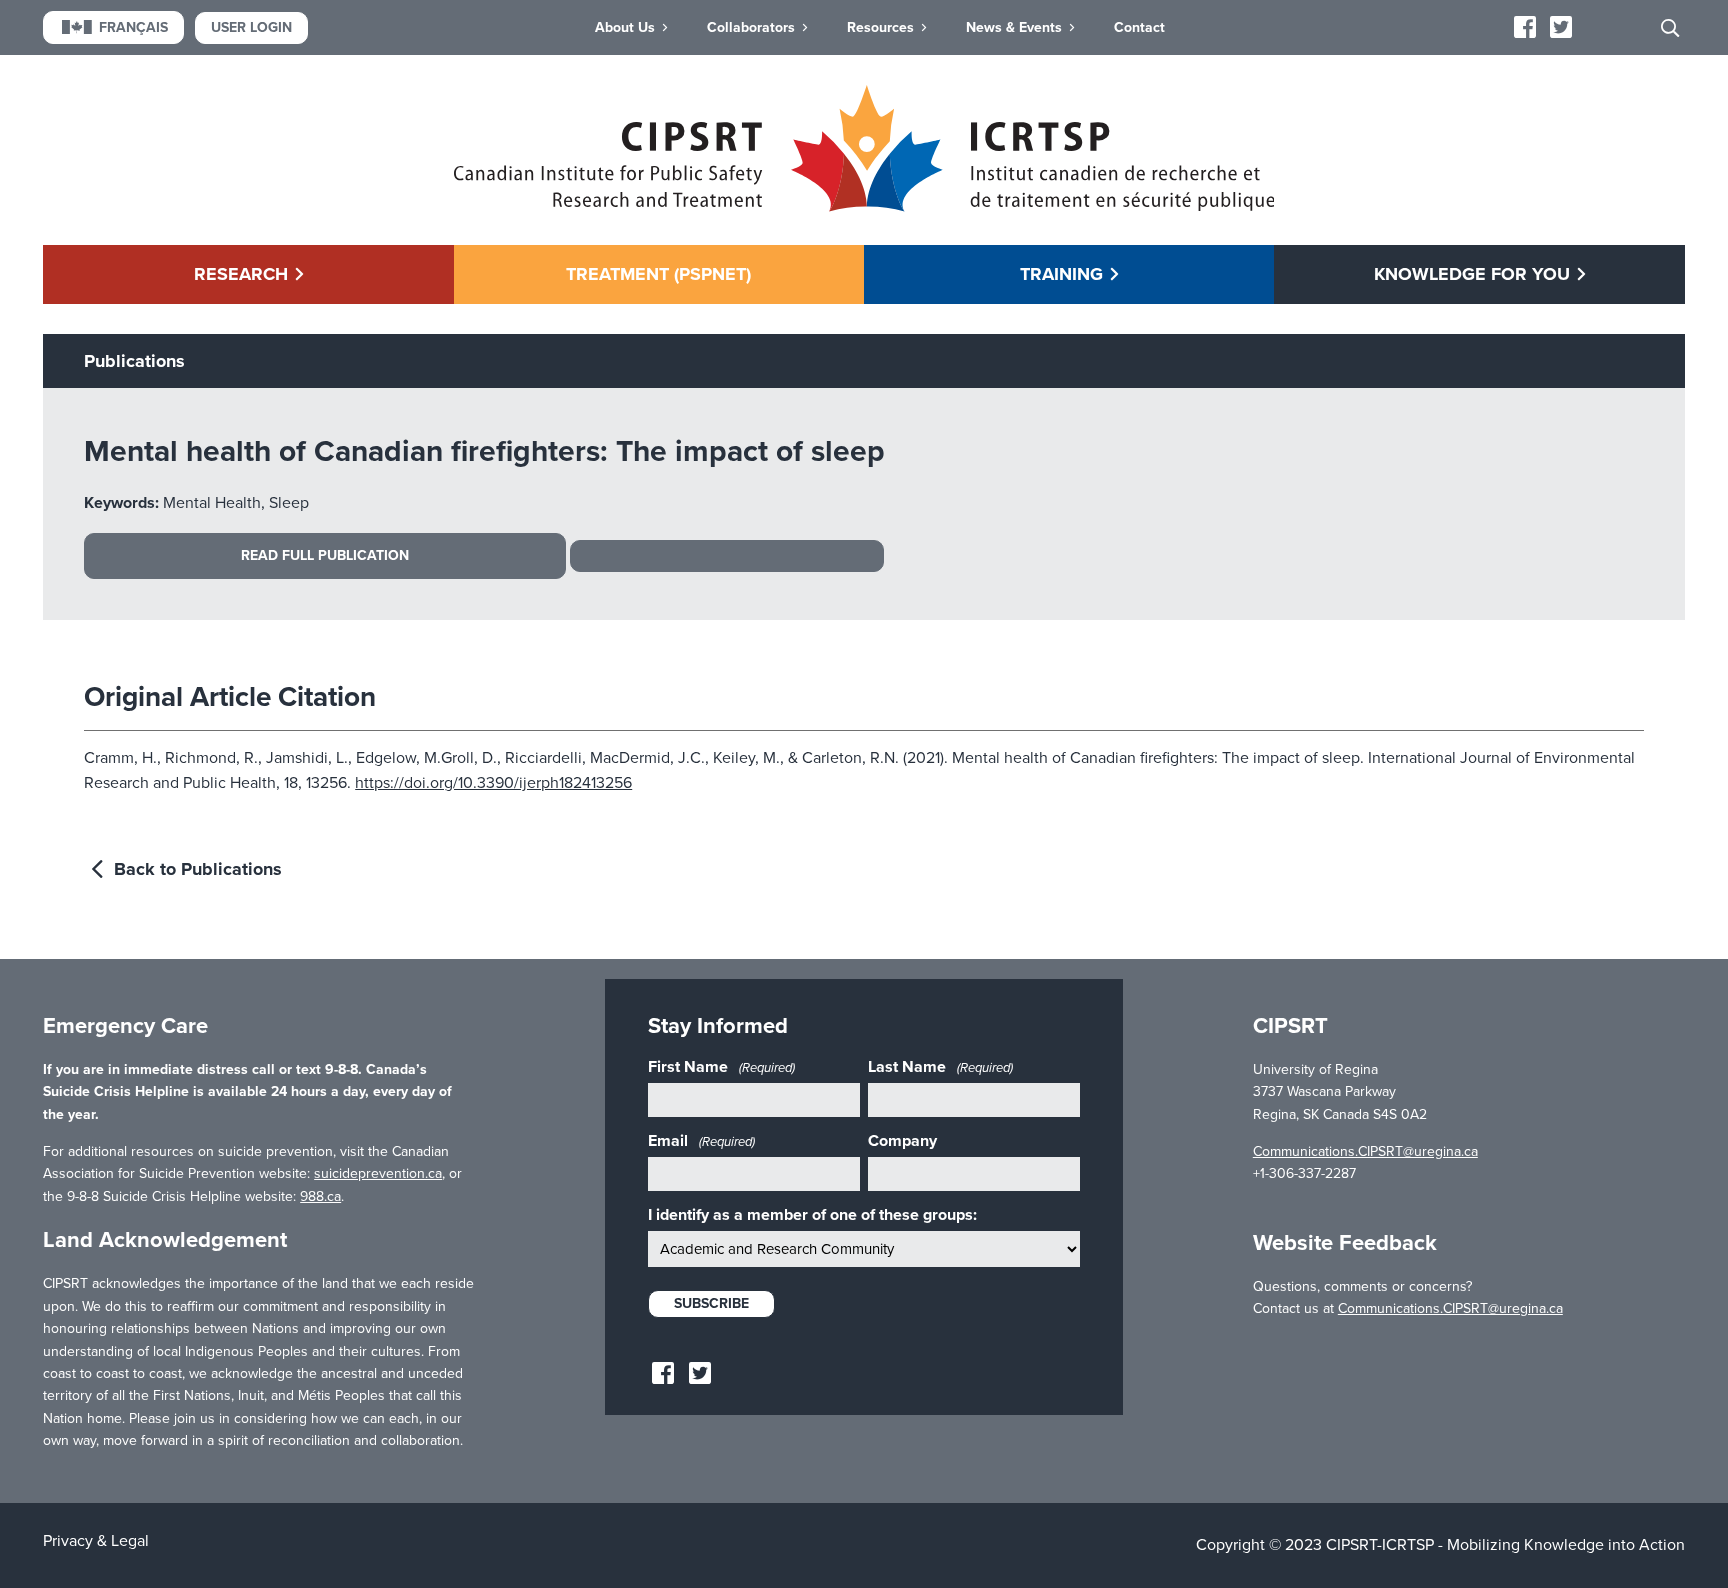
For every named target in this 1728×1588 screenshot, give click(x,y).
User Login (251, 27)
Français (133, 27)
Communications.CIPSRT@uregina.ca (1365, 1151)
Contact (1139, 27)
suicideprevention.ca (378, 1173)
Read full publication (325, 555)
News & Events (1014, 27)
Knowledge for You (1472, 274)
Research (241, 274)
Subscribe (711, 1303)
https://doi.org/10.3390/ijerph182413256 (493, 783)
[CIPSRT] (864, 207)
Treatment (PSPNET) (658, 274)
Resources (880, 27)
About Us (625, 27)
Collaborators (751, 27)
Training (1061, 274)
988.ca (320, 1196)
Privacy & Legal (96, 1541)
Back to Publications (195, 869)
